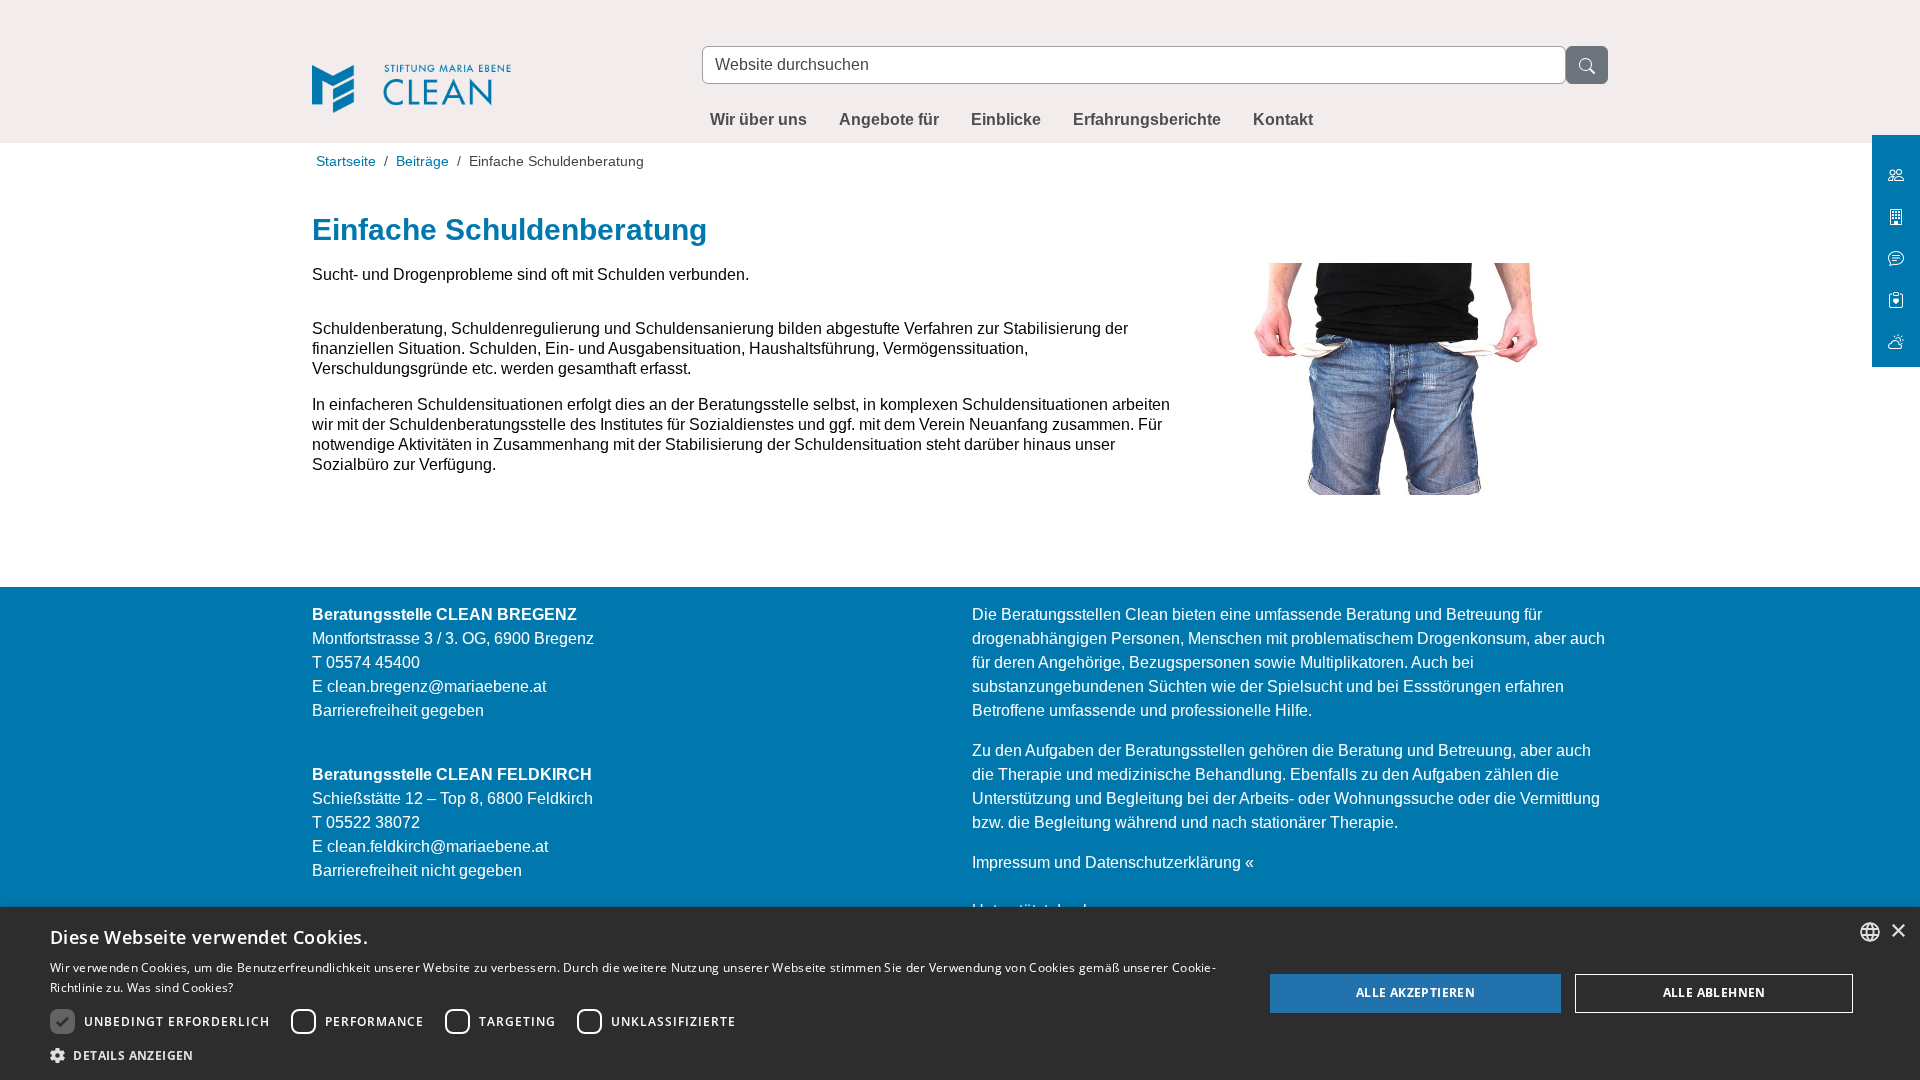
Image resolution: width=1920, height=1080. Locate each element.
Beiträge (422, 161)
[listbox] (1870, 932)
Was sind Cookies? (180, 987)
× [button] (1897, 931)
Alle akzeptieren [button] (1415, 992)
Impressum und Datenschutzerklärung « (1113, 862)
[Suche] (1587, 65)
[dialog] (960, 993)
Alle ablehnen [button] (1714, 992)
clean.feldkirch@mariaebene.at (437, 846)
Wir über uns (758, 119)
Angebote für (889, 119)
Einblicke (1006, 119)
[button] (638, 1055)
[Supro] (1896, 292)
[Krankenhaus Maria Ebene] (1896, 209)
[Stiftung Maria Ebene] (1896, 167)
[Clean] (487, 61)
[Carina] (1896, 333)
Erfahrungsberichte (1147, 119)
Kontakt (1283, 119)
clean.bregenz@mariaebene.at (436, 686)
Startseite (346, 161)
